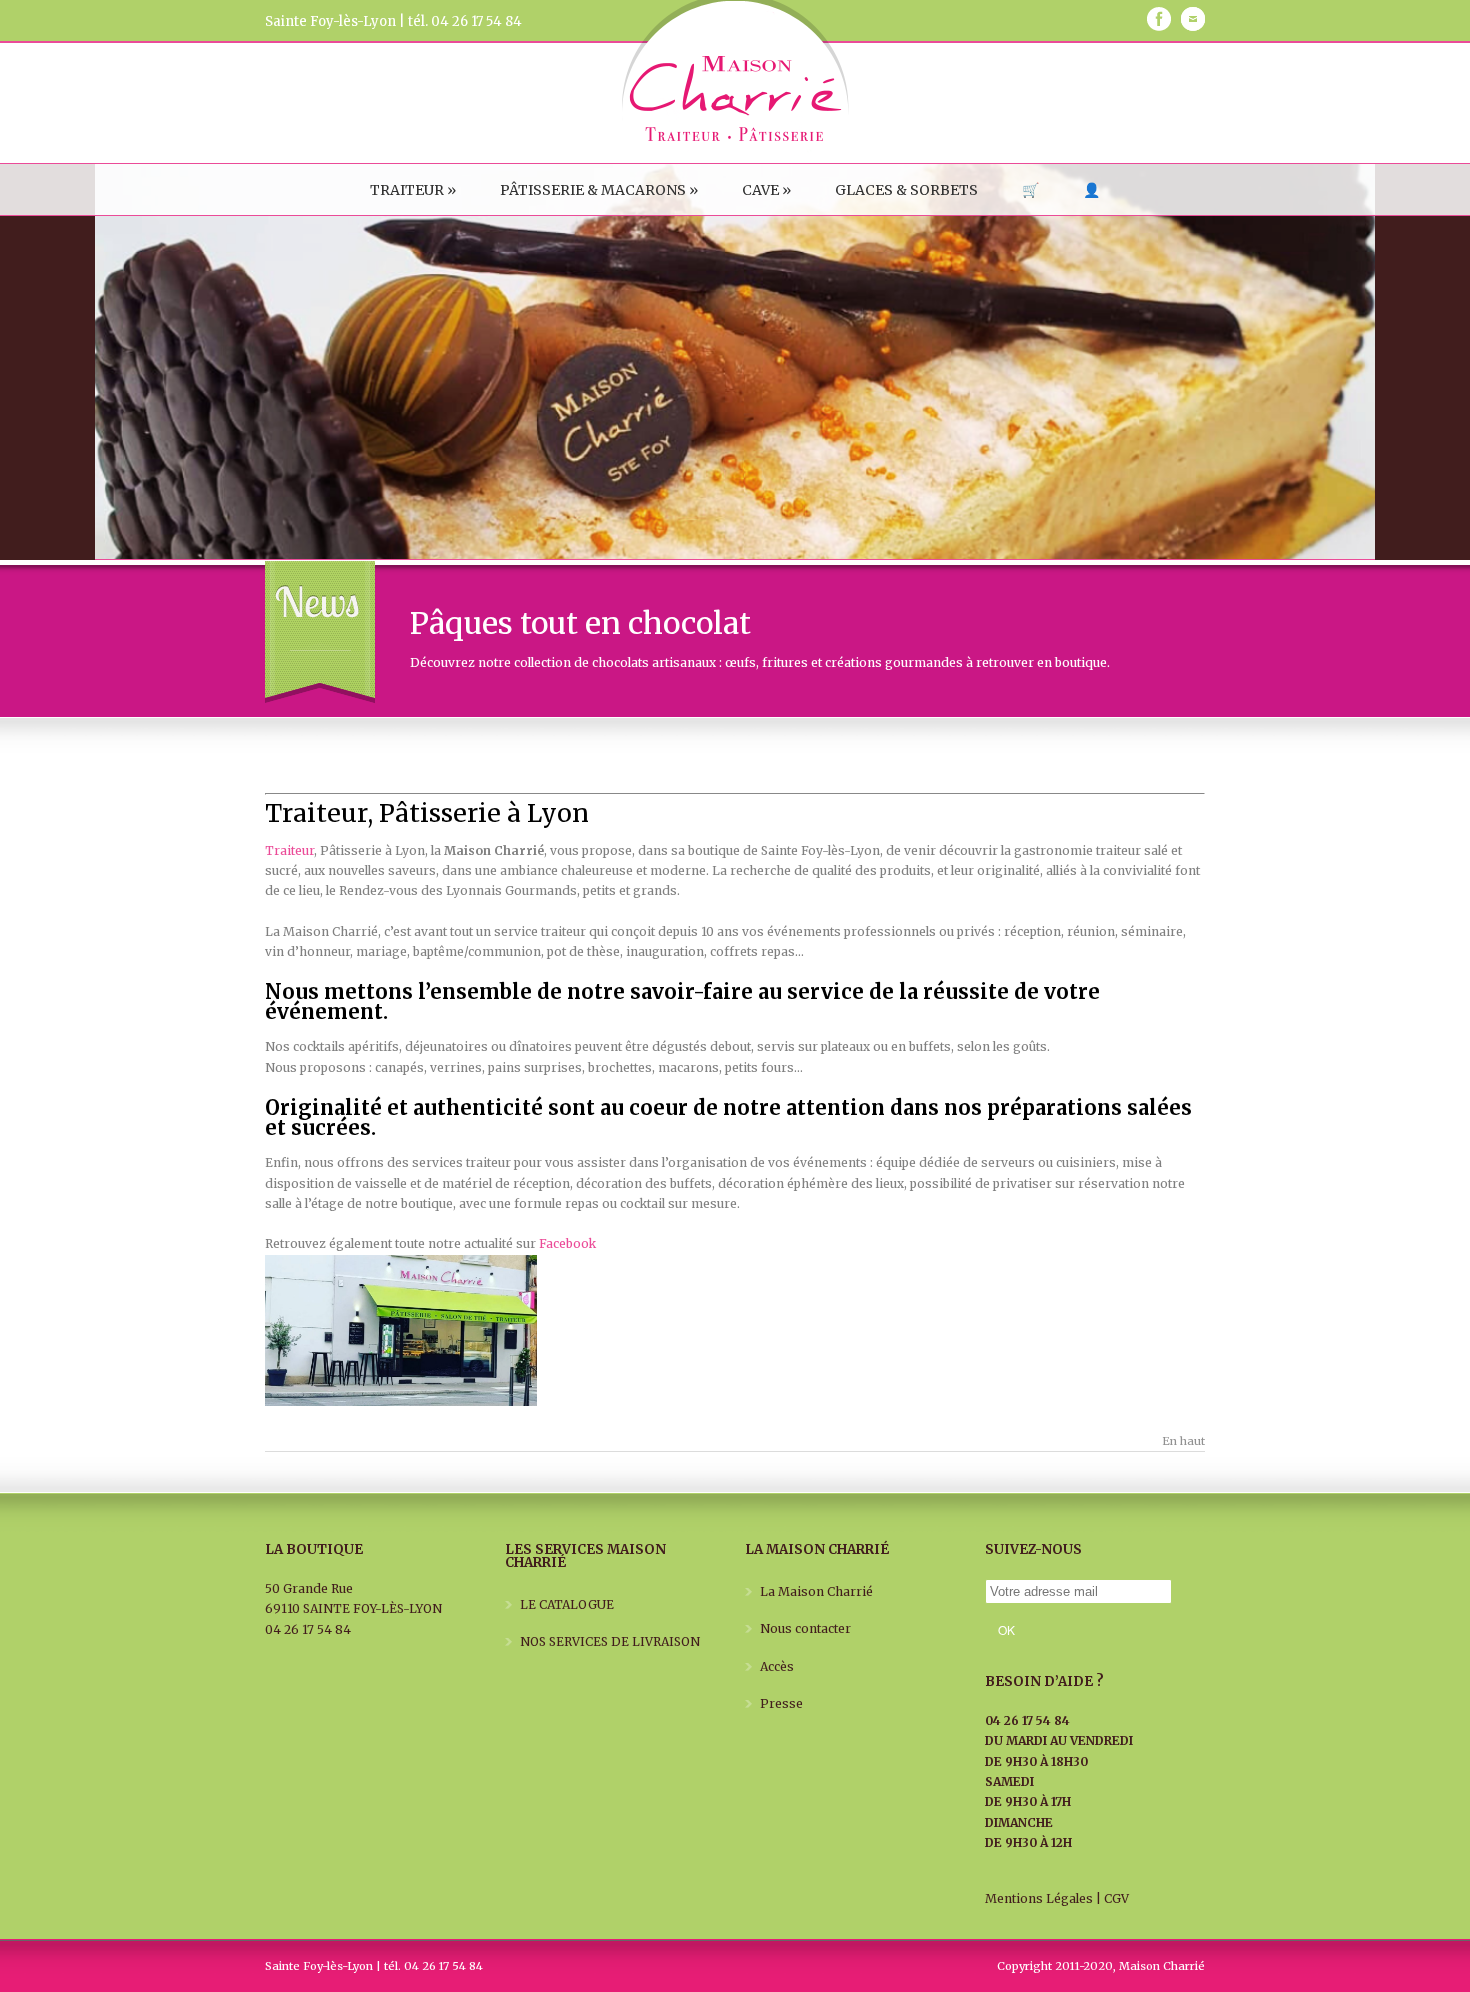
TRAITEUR (413, 190)
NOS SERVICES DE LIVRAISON (610, 1641)
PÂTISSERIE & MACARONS (599, 190)
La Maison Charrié (816, 1591)
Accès (777, 1666)
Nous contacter (805, 1628)
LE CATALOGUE (567, 1604)
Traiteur (289, 850)
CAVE (766, 190)
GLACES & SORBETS (906, 190)
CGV (1116, 1898)
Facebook (567, 1243)
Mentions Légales (1039, 1898)
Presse (781, 1703)
